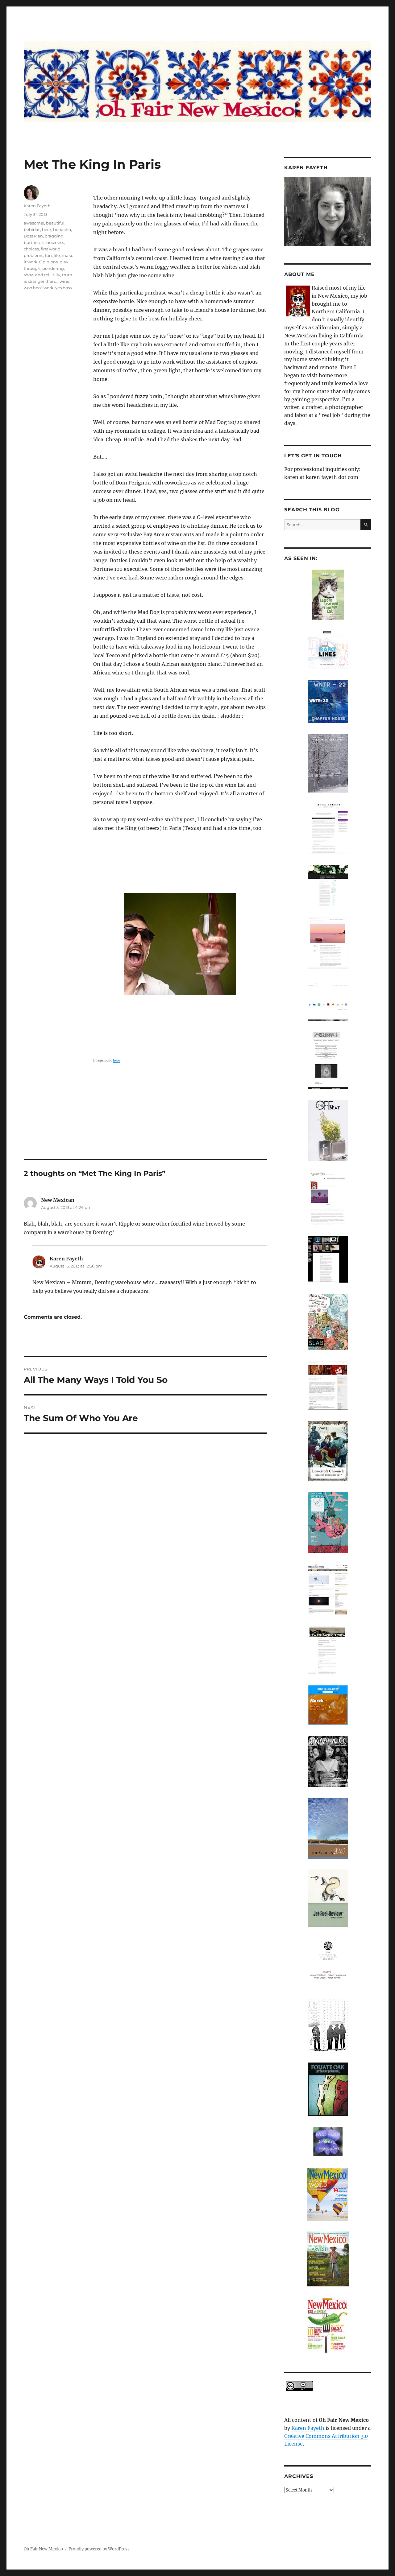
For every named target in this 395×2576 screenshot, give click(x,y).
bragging (54, 236)
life (57, 255)
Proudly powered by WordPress (99, 2549)
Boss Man (33, 236)
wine (64, 281)
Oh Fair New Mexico (43, 2549)
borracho (62, 229)
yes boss (63, 288)
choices (31, 249)
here (116, 1060)
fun (48, 255)
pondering (53, 268)
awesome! (34, 223)
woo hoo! (33, 288)
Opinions (48, 262)
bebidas (32, 229)
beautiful (55, 223)
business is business (44, 242)
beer (47, 229)
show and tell (37, 275)
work (48, 288)
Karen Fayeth (37, 206)
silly (56, 275)
